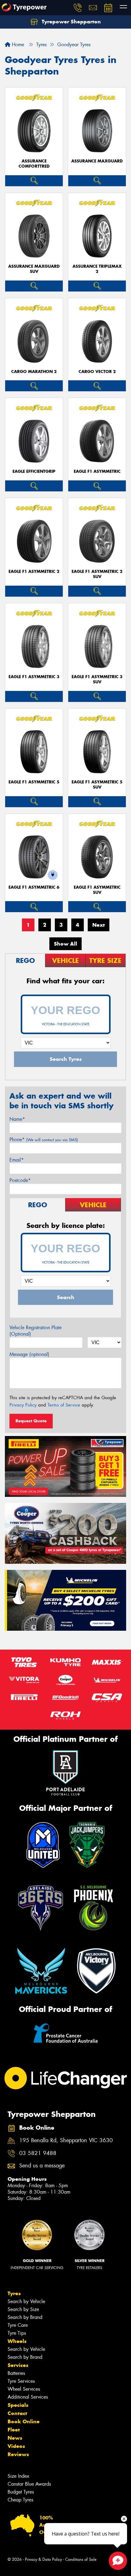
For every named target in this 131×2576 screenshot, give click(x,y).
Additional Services (28, 2397)
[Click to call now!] (78, 8)
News (15, 2438)
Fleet (14, 2430)
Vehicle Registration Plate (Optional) (35, 1331)
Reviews (18, 2454)
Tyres (14, 2293)
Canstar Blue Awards (29, 2484)
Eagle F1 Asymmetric (97, 471)
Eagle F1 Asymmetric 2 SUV (97, 574)
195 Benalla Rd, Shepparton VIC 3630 (66, 2140)
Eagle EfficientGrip (34, 471)
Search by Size (23, 2309)
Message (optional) (29, 1354)
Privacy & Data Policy (43, 2559)
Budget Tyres (21, 2492)
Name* (17, 1119)
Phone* (44, 1140)
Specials (18, 2405)
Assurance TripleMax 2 (97, 269)
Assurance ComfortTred (34, 164)
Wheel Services (24, 2389)
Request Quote (31, 1421)
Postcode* (20, 1180)
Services (18, 2365)
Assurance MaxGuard (97, 161)
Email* (17, 1160)
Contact (17, 2413)
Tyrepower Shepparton (71, 22)
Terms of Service (64, 1405)
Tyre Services (21, 2381)
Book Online (24, 2421)
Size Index (18, 2476)
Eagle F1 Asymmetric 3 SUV (97, 679)
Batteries (16, 2373)
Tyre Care (18, 2325)
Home (17, 45)
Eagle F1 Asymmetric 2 (34, 572)
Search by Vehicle (26, 2301)
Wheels (17, 2341)
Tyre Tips (17, 2333)
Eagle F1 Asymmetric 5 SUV (97, 785)
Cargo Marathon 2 (34, 372)
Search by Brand (25, 2317)
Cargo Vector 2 (97, 372)
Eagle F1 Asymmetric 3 (34, 677)
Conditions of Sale (81, 2559)
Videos (16, 2446)
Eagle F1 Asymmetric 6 (34, 887)
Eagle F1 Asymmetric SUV (97, 890)
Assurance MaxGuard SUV (34, 269)
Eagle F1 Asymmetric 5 (34, 782)
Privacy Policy (23, 1405)
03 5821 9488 (38, 2153)
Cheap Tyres (20, 2500)
